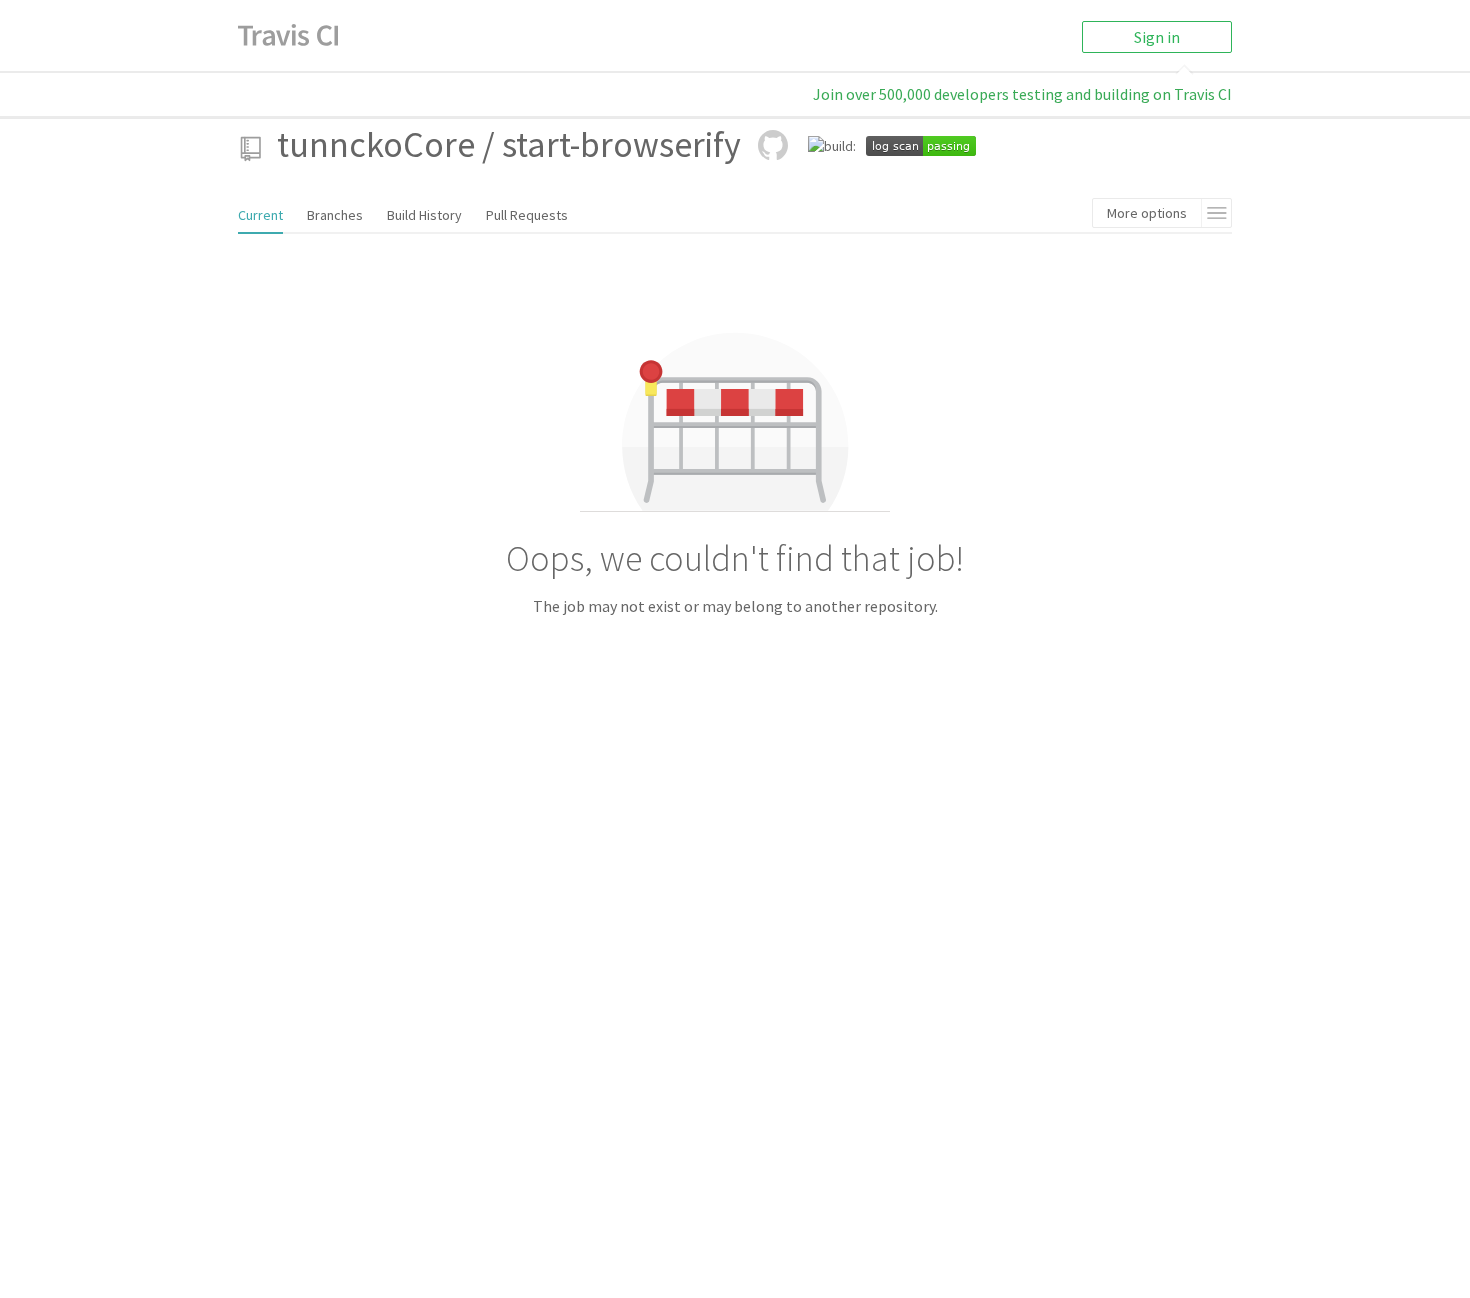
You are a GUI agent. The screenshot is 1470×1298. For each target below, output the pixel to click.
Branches (335, 215)
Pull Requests (527, 215)
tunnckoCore (376, 144)
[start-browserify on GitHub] (773, 145)
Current (260, 215)
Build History (424, 215)
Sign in (1157, 37)
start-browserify (621, 144)
